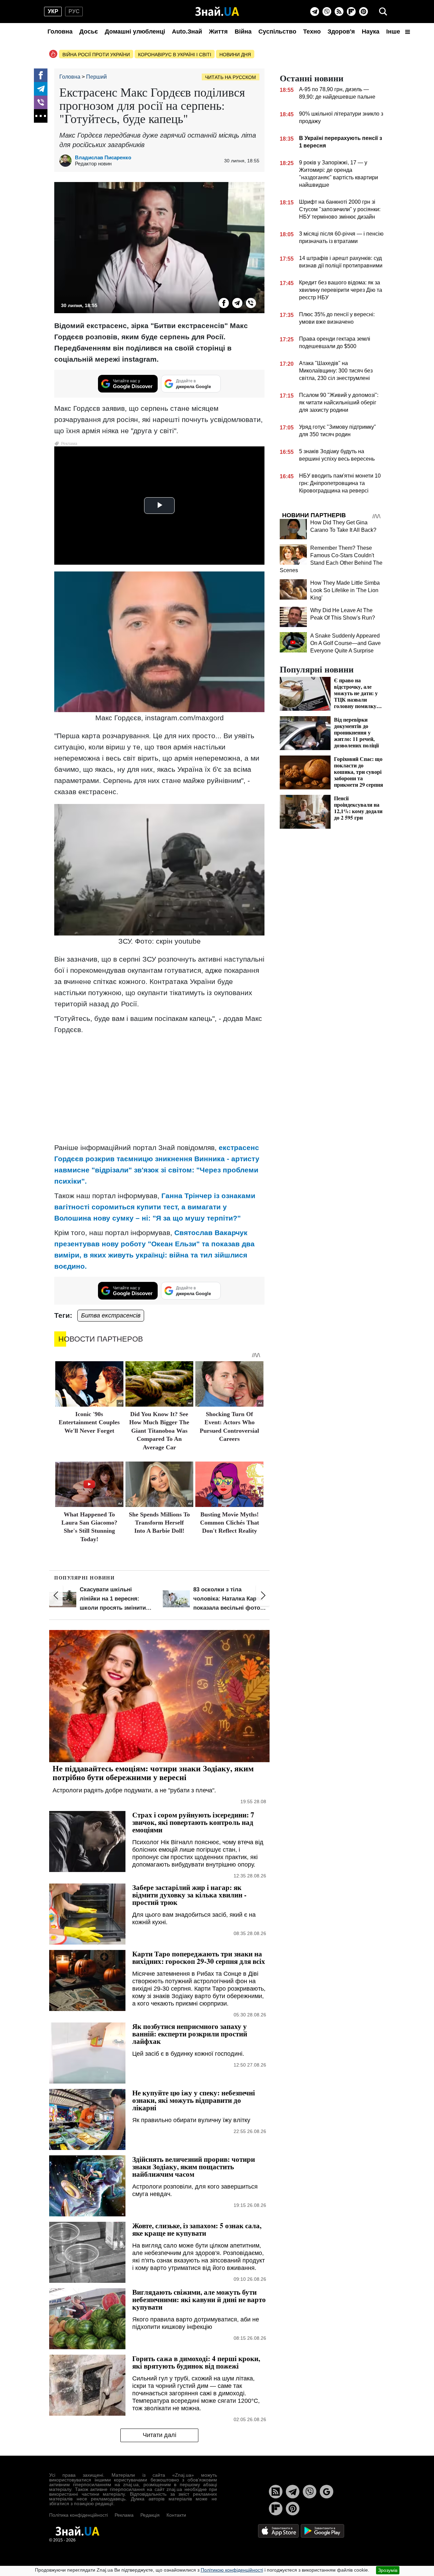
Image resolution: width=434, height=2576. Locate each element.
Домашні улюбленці (135, 32)
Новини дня (235, 55)
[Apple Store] (279, 2531)
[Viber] (327, 12)
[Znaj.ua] (217, 12)
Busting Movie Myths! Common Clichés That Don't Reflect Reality (230, 1523)
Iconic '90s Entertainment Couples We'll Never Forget (89, 1422)
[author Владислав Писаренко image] (67, 161)
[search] (383, 12)
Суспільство (277, 32)
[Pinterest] (363, 12)
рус (74, 11)
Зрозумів (388, 2570)
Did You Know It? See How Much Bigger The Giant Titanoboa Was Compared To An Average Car (159, 1431)
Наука (371, 32)
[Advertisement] (159, 1088)
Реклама (124, 2515)
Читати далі (160, 2435)
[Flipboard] (351, 12)
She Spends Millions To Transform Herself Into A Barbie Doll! (159, 1523)
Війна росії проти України (96, 55)
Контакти (176, 2515)
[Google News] (327, 2492)
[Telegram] (315, 12)
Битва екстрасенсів (111, 1315)
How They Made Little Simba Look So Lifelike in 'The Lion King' (345, 590)
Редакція (150, 2515)
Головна (60, 32)
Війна (243, 32)
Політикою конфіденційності (232, 2570)
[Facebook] (41, 75)
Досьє (89, 32)
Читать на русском (231, 77)
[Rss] (339, 12)
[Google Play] (322, 2531)
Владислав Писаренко (103, 157)
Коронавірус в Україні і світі (175, 55)
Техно (312, 32)
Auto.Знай (187, 32)
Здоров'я (341, 32)
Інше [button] (394, 32)
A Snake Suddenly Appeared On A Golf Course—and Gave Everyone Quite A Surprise (346, 643)
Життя (218, 32)
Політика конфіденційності (78, 2515)
